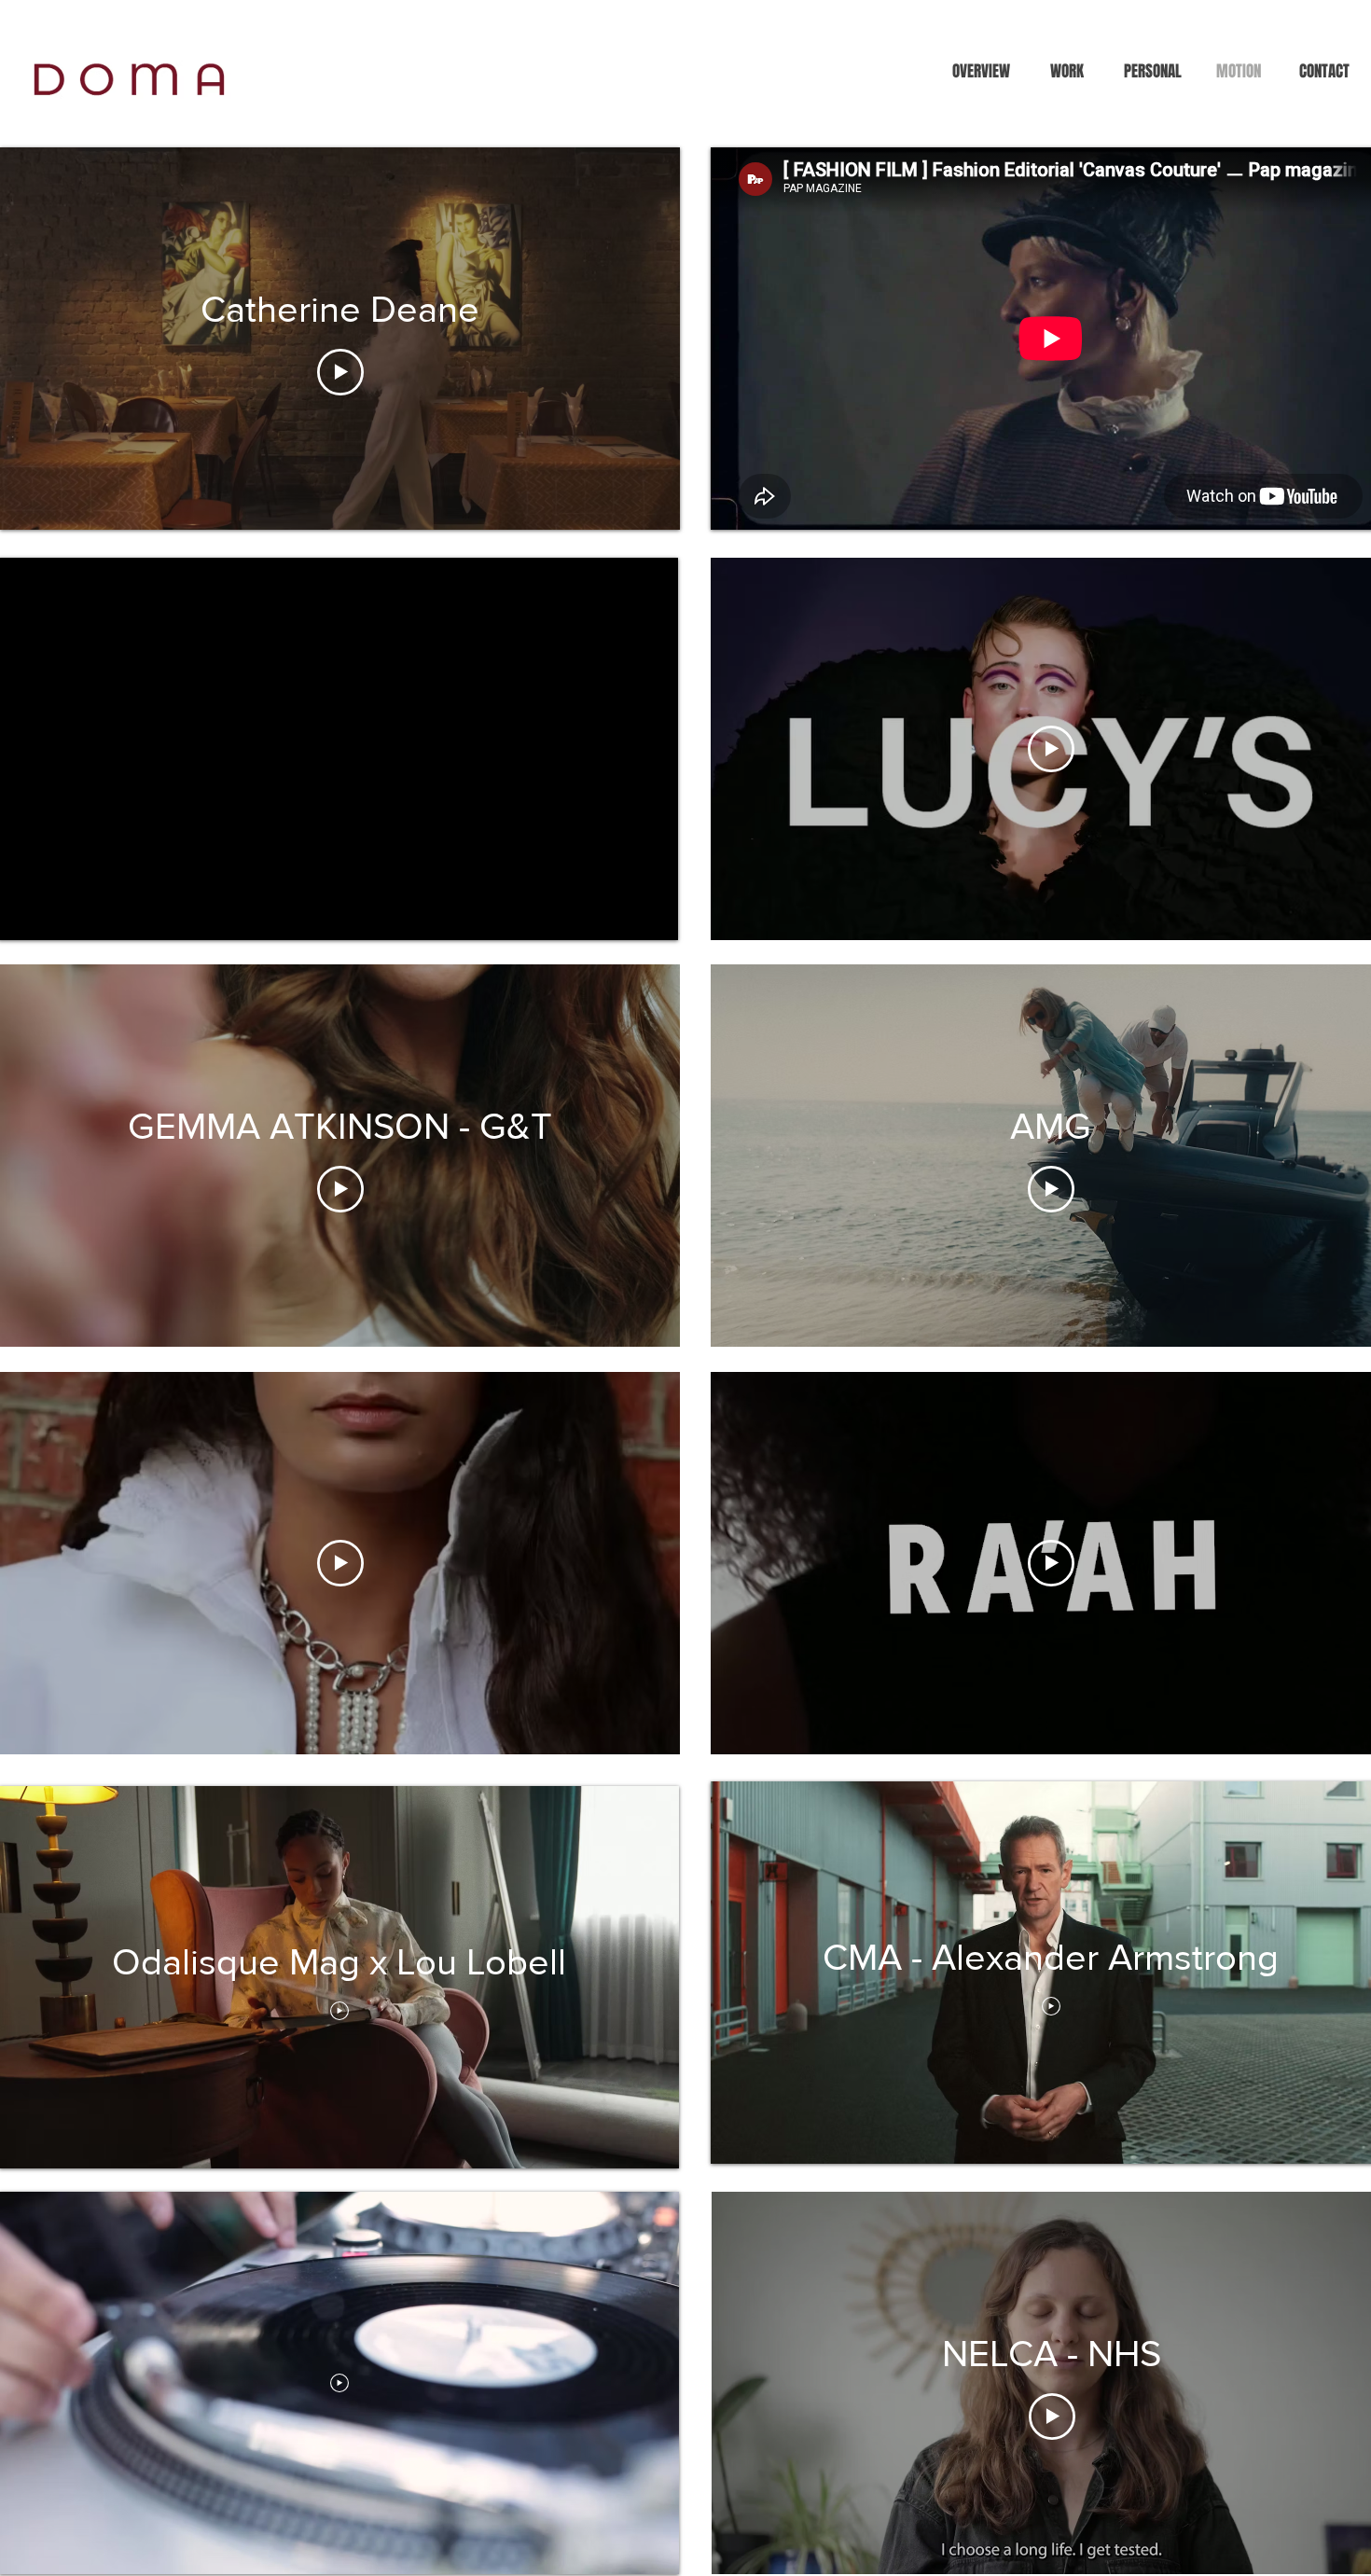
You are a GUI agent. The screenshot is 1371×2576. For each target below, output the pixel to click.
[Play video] (340, 372)
